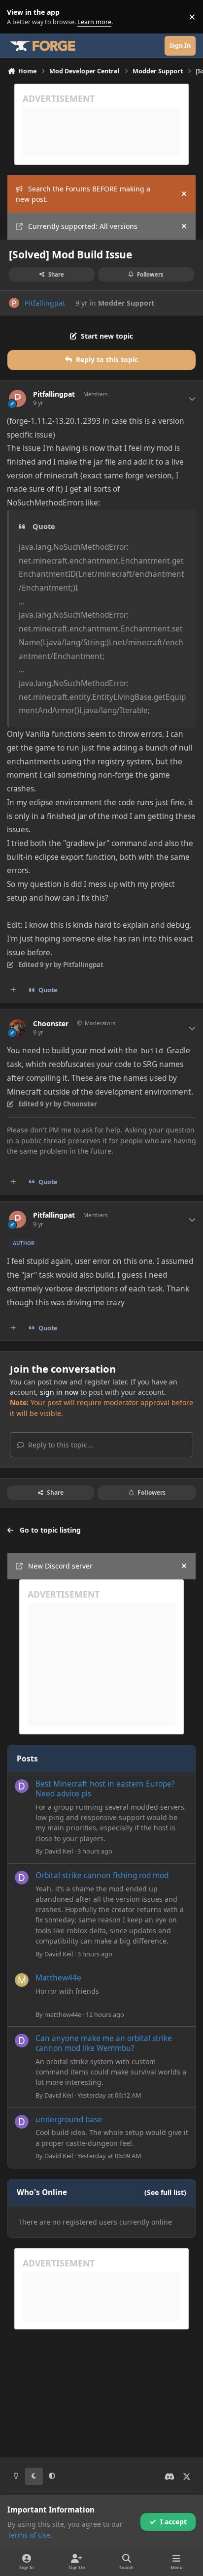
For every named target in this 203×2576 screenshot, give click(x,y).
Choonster (51, 1024)
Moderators (99, 1023)
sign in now (59, 1392)
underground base (69, 2120)
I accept (173, 2522)
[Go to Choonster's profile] (17, 1028)
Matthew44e (58, 1978)
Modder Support (126, 303)
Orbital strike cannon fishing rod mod (102, 1875)
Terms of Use (29, 2535)
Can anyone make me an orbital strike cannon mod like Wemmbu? (104, 2043)
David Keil (59, 1851)
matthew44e (63, 2014)
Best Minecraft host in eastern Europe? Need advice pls (105, 1789)
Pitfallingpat (45, 303)
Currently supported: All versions (83, 226)
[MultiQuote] (13, 990)
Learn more (19, 17)
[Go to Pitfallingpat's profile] (14, 303)
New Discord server (60, 1566)
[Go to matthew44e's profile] (22, 1980)
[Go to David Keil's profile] (22, 1786)
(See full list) (165, 2192)
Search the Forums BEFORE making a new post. (83, 194)
